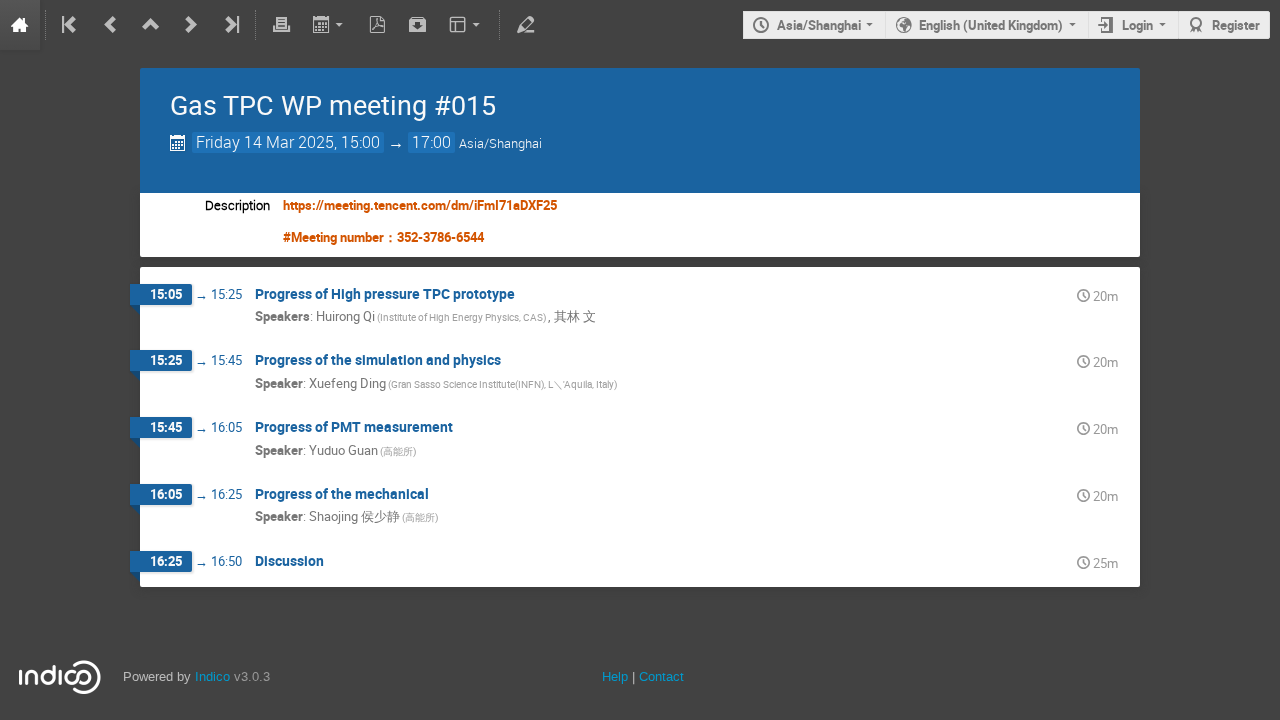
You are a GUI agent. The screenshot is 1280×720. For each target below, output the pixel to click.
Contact (661, 676)
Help (615, 676)
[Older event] (111, 25)
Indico (212, 676)
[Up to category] (151, 25)
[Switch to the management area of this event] (525, 25)
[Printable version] (281, 25)
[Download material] (418, 25)
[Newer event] (191, 25)
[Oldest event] (71, 25)
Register (1236, 25)
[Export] (329, 25)
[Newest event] (230, 25)
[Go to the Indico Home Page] (20, 25)
